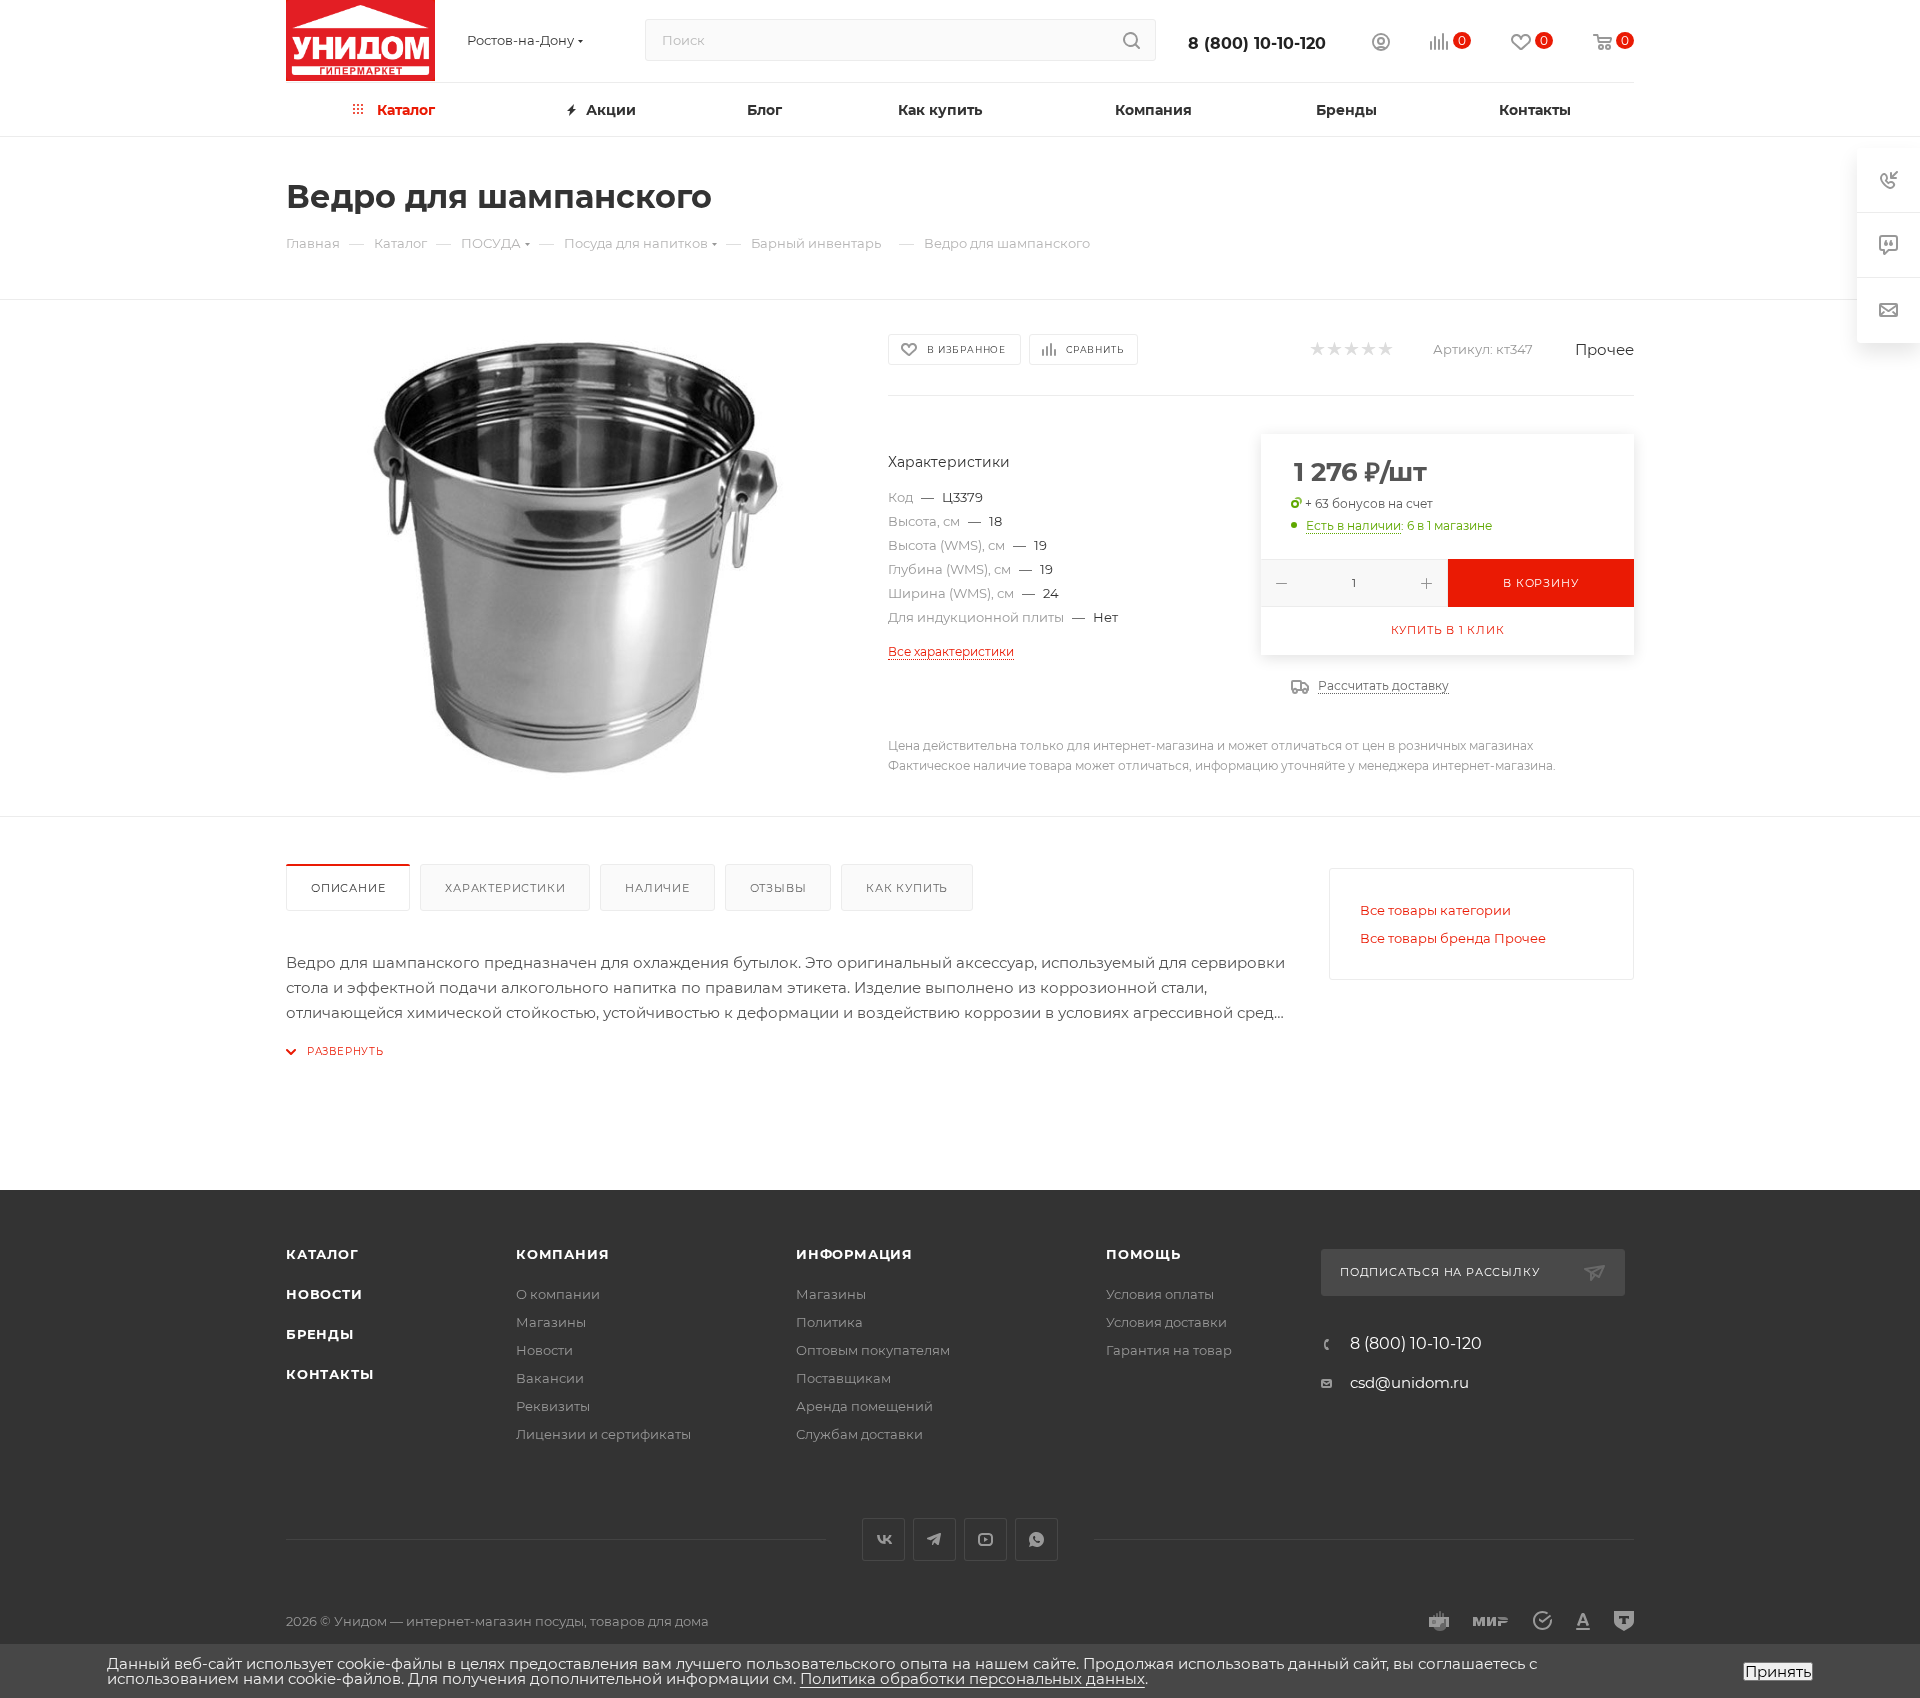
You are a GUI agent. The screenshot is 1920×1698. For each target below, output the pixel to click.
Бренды (320, 1334)
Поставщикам (843, 1378)
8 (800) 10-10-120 (1257, 43)
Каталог (322, 1254)
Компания (562, 1254)
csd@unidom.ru (1409, 1382)
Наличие (657, 888)
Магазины (551, 1322)
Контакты (329, 1374)
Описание (348, 888)
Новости (324, 1294)
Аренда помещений (864, 1406)
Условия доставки (1166, 1322)
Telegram (934, 1539)
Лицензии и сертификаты (603, 1434)
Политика (829, 1322)
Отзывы (778, 888)
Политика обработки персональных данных (972, 1678)
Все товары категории (1435, 910)
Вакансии (550, 1378)
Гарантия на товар (1169, 1350)
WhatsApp (1036, 1539)
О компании (558, 1294)
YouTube (985, 1539)
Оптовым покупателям (873, 1350)
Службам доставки (859, 1434)
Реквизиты (553, 1406)
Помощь (1143, 1254)
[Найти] (1131, 40)
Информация (854, 1254)
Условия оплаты (1160, 1294)
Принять (1778, 1671)
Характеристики (505, 888)
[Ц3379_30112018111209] (569, 558)
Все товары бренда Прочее (1453, 938)
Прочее (1604, 349)
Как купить (907, 888)
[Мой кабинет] (1381, 44)
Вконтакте (883, 1539)
